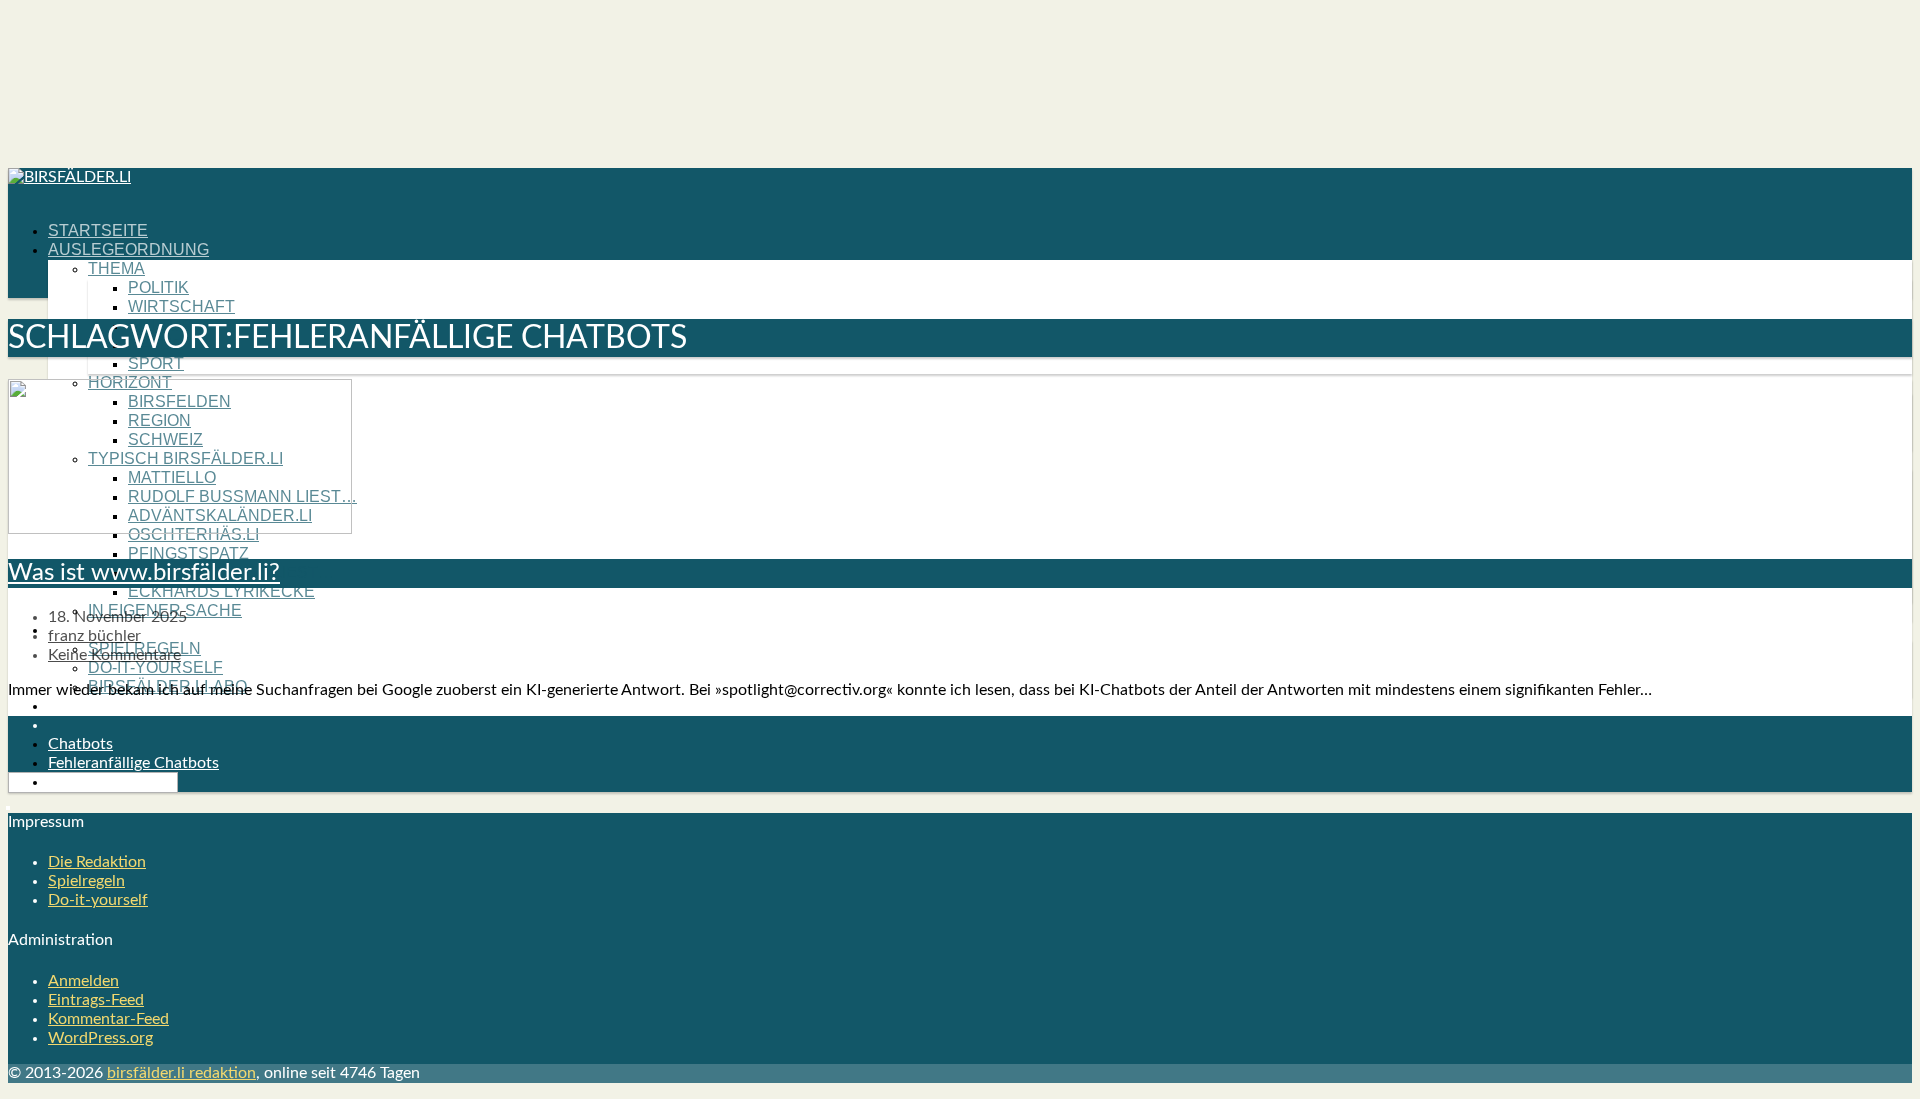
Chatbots (80, 744)
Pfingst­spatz (188, 553)
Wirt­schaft (181, 306)
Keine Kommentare (114, 655)
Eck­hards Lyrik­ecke (221, 591)
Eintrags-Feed (96, 1000)
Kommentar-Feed (108, 1019)
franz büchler (94, 636)
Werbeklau (86, 782)
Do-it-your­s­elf (155, 667)
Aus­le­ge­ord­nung (128, 249)
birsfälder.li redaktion (181, 1073)
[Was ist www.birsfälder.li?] (180, 529)
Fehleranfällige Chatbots (133, 763)
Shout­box (93, 705)
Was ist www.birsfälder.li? (144, 573)
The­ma (116, 268)
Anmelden (83, 981)
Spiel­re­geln (86, 881)
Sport (156, 363)
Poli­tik (158, 287)
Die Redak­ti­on (97, 862)
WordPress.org (100, 1038)
